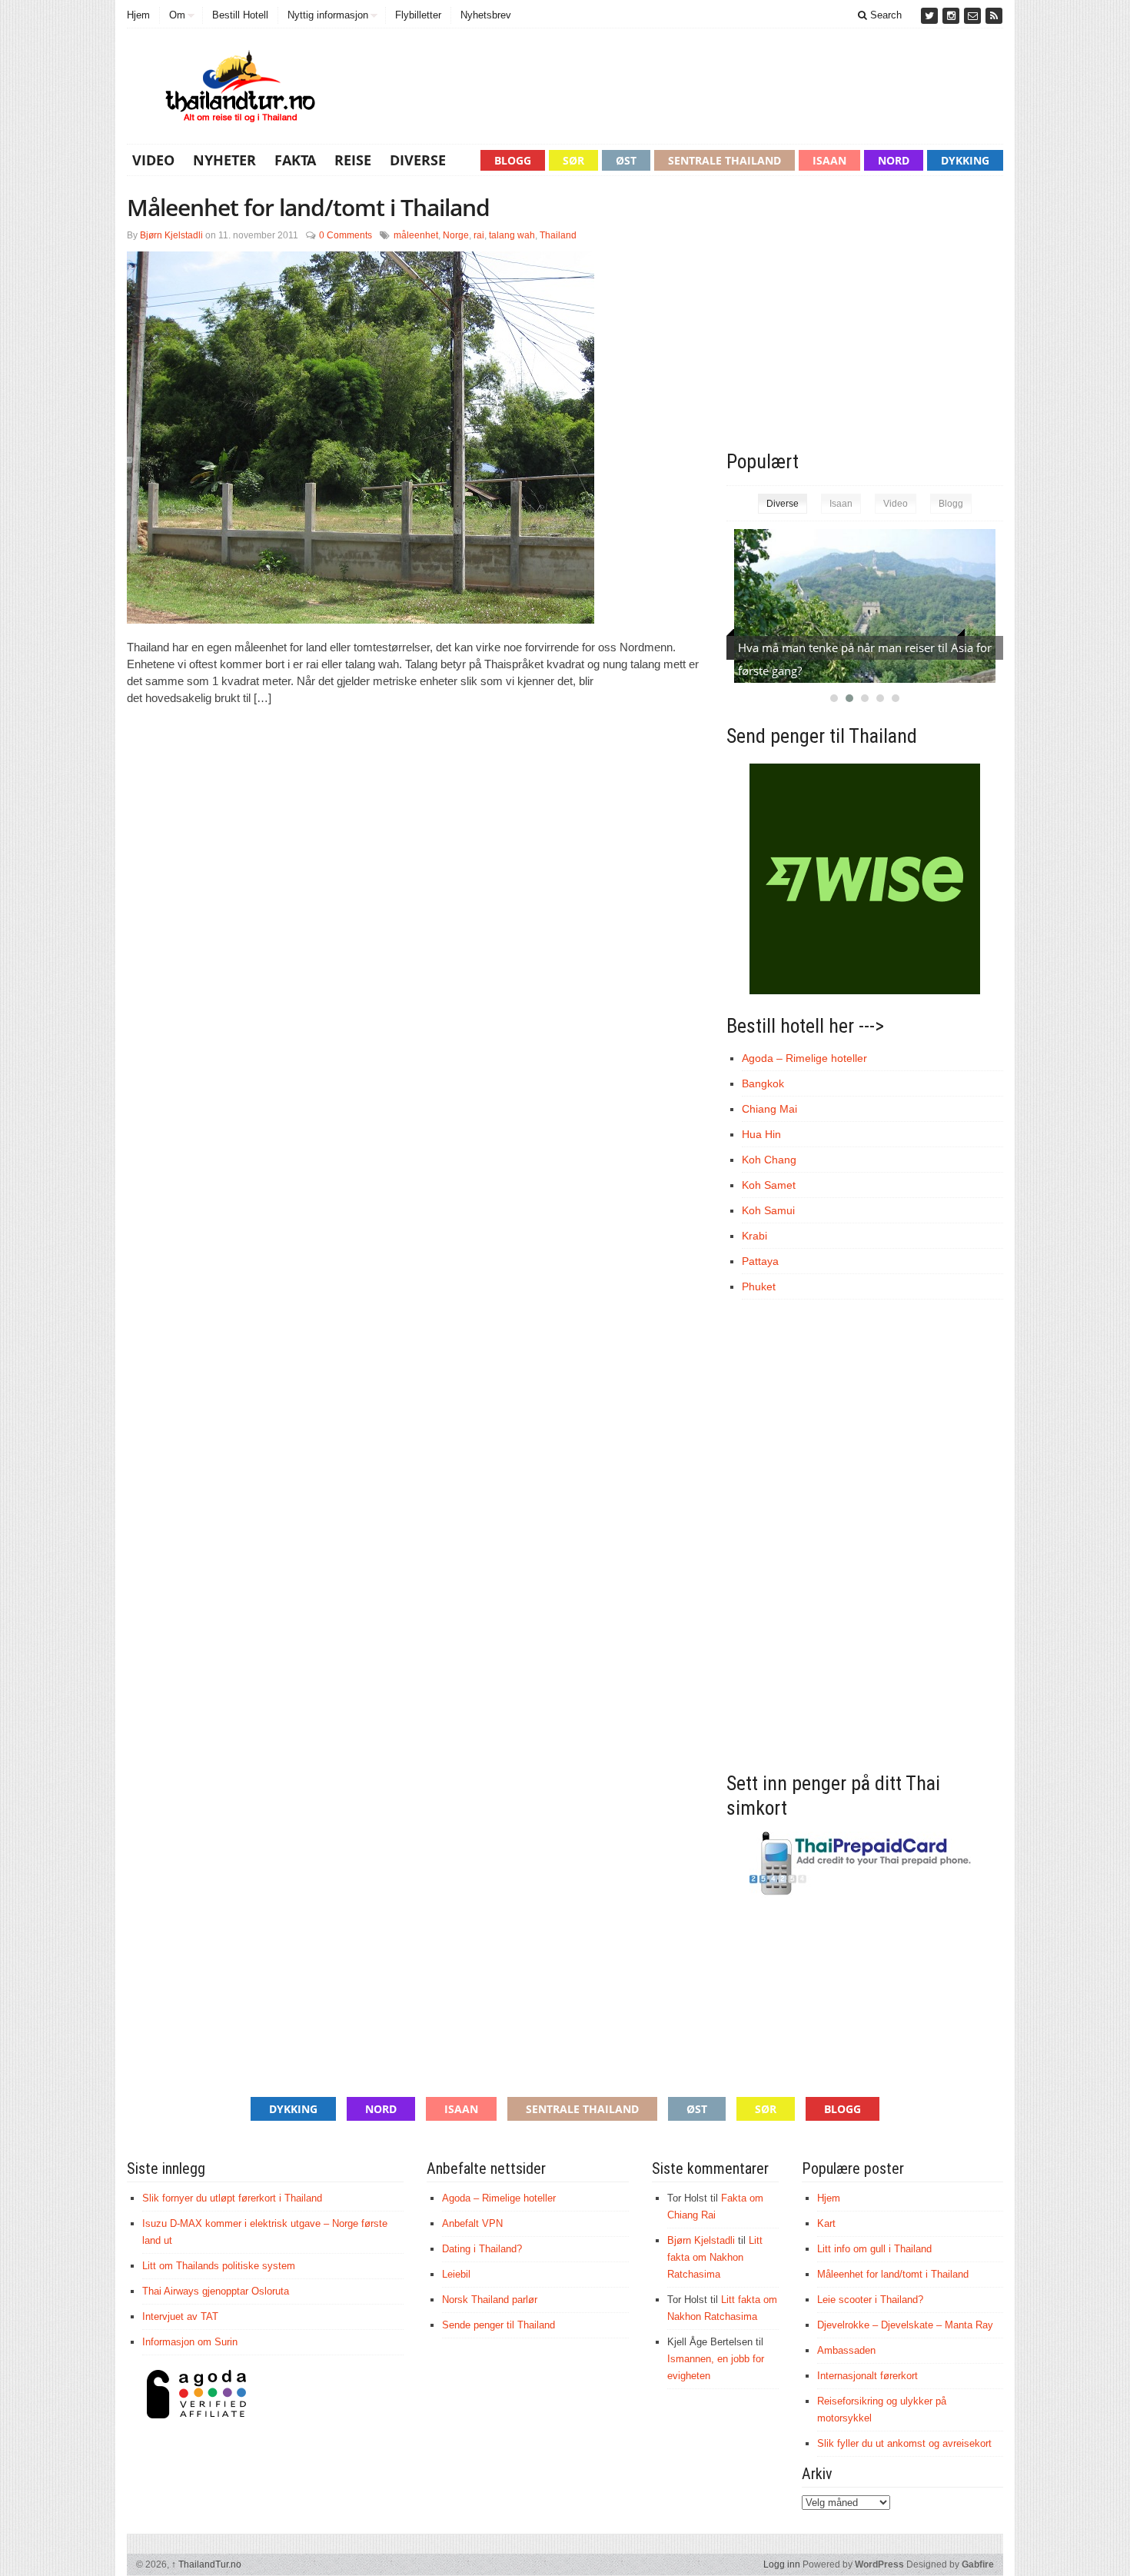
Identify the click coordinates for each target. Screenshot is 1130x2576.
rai (479, 235)
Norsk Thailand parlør (490, 2300)
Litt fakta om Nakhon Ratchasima (715, 2257)
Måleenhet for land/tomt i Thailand (308, 207)
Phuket (759, 1286)
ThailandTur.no (206, 2564)
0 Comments (346, 235)
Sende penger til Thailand (499, 2325)
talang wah (512, 235)
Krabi (754, 1236)
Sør (573, 160)
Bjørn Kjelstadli (171, 235)
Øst (626, 160)
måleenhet (416, 235)
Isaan (829, 160)
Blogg (513, 160)
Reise (353, 160)
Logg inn (782, 2564)
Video (153, 160)
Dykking (965, 160)
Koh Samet (769, 1185)
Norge (456, 235)
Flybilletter (418, 15)
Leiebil (456, 2274)
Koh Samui (768, 1210)
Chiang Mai (769, 1109)
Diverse (418, 160)
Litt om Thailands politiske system (219, 2266)
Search (884, 15)
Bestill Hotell (240, 15)
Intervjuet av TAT (180, 2316)
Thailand (558, 235)
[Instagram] (952, 16)
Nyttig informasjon (328, 15)
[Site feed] (994, 16)
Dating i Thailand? (482, 2249)
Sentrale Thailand (725, 160)
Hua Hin (761, 1134)
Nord (894, 160)
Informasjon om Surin (190, 2342)
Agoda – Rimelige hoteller (804, 1058)
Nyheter (224, 160)
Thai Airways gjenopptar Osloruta (216, 2291)
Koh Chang (769, 1160)
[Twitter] (931, 16)
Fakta (295, 160)
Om (177, 15)
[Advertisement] (856, 318)
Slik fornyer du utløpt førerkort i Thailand (232, 2198)
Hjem (138, 15)
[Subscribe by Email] (974, 16)
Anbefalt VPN (472, 2223)
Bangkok (763, 1083)
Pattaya (760, 1261)
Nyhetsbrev (486, 15)
